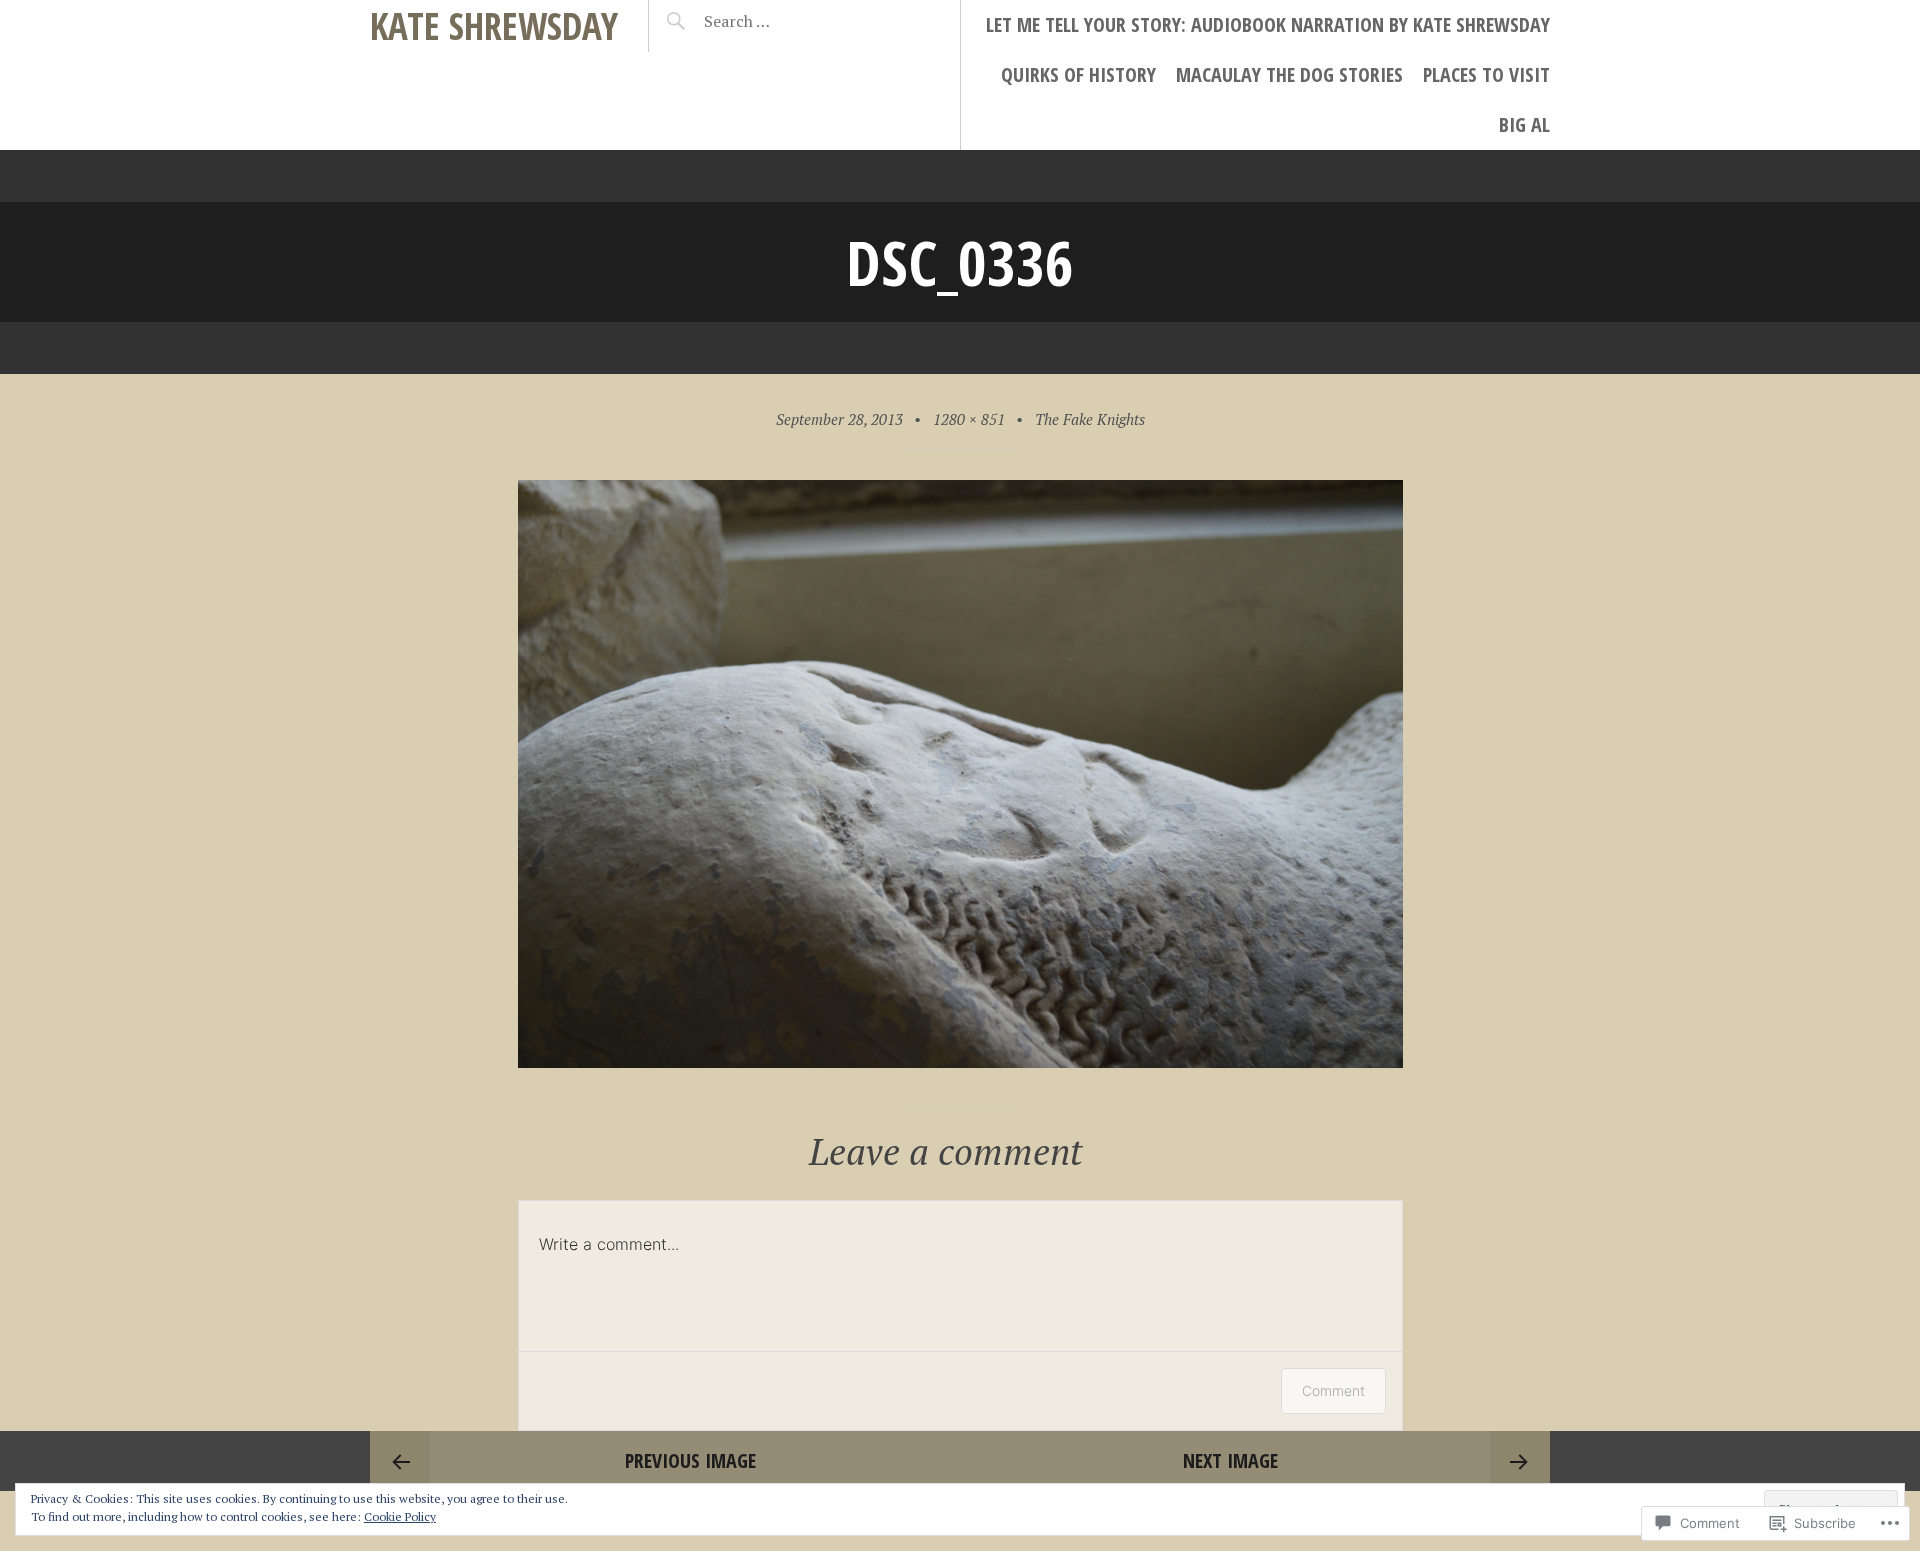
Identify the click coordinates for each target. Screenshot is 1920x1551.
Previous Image (690, 1460)
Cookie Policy (400, 1516)
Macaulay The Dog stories (1289, 74)
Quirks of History (1078, 74)
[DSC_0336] (960, 1060)
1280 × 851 (969, 419)
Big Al (1524, 124)
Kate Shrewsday (494, 25)
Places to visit (1486, 74)
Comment (1333, 1390)
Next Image (1230, 1460)
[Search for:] (786, 21)
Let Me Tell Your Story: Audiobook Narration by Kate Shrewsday (1268, 24)
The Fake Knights (1090, 419)
